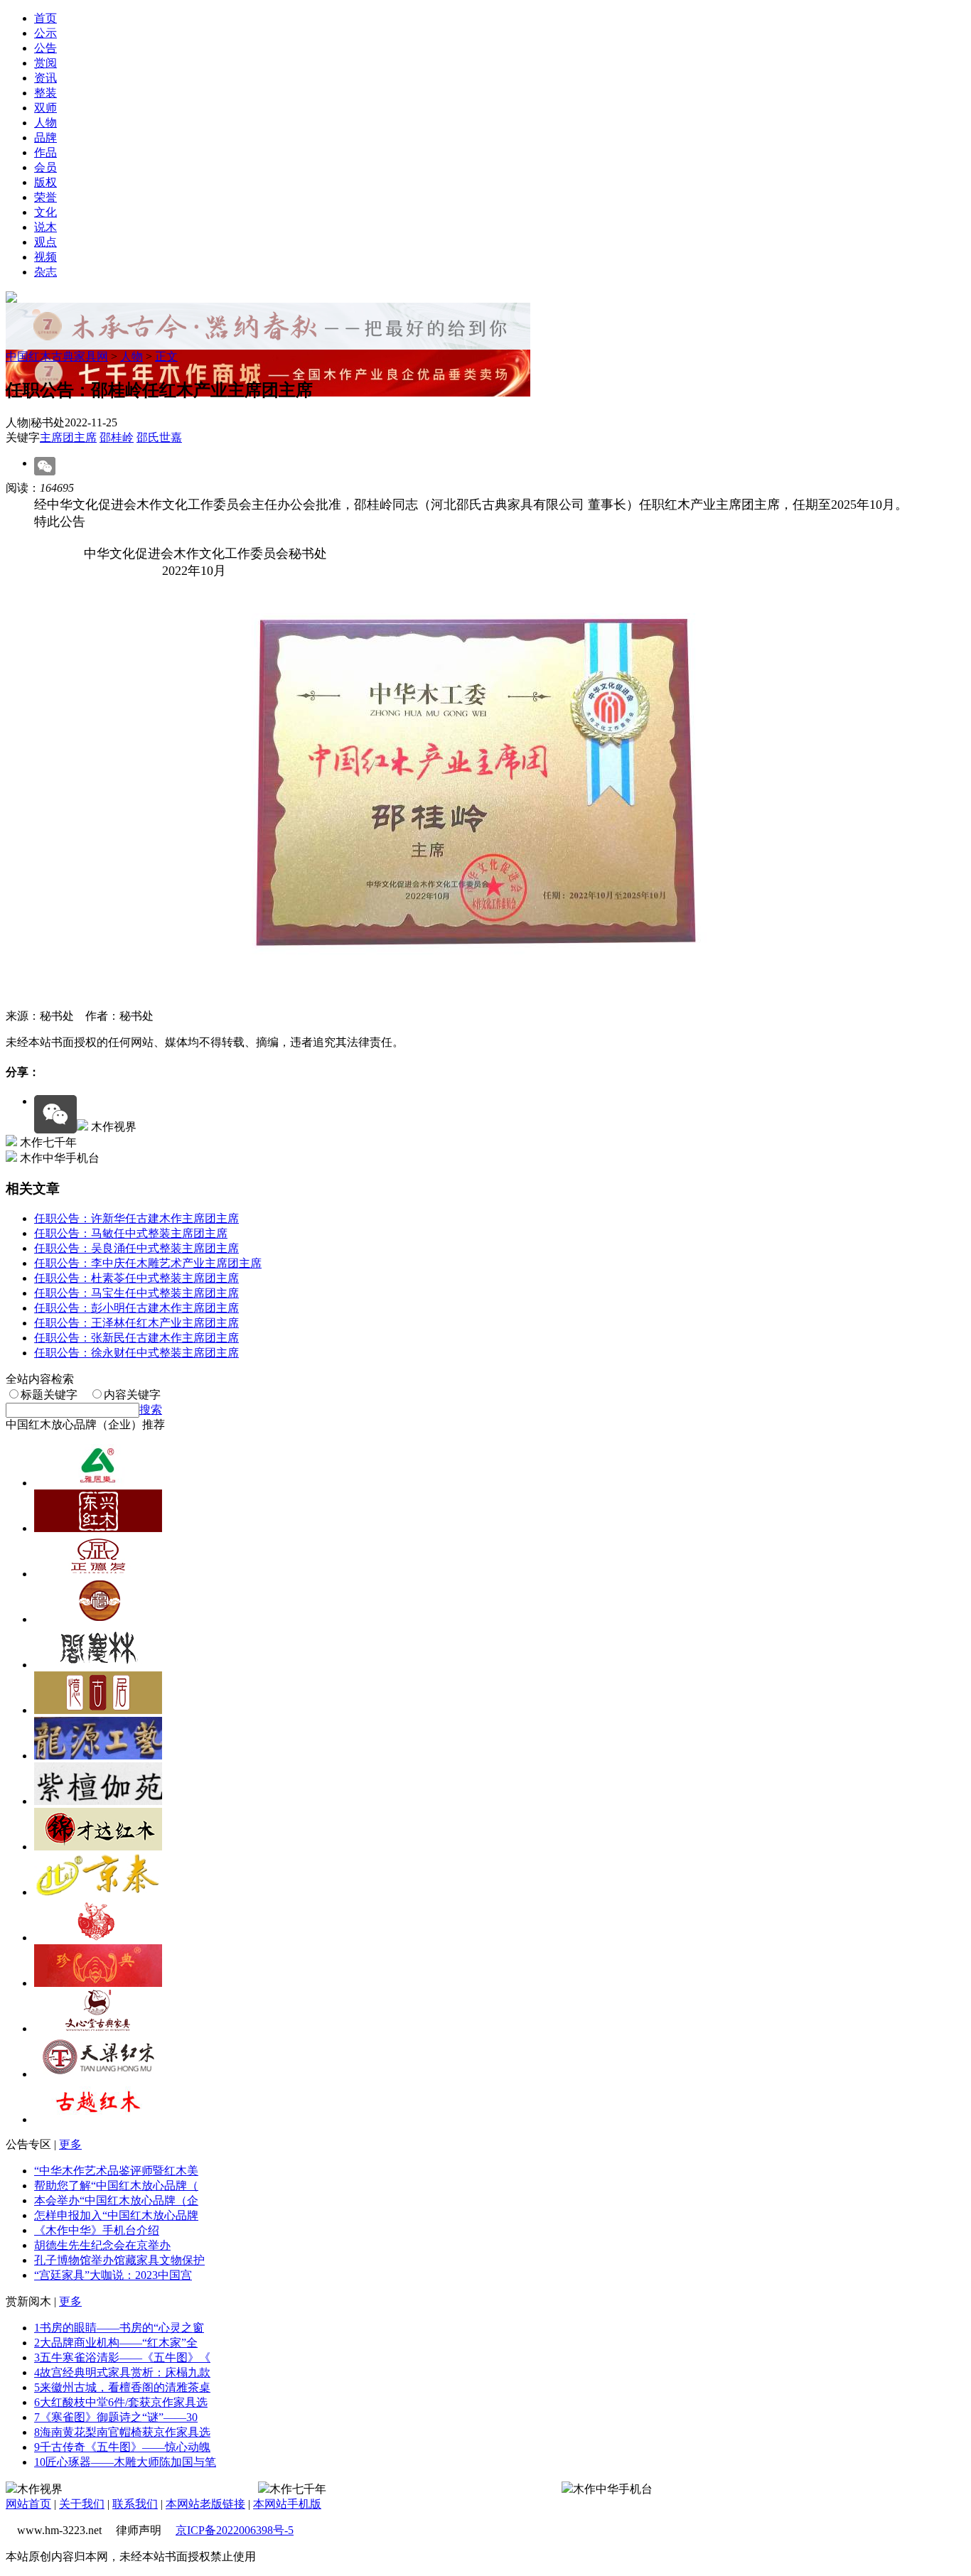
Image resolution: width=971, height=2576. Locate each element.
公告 (45, 48)
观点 (45, 242)
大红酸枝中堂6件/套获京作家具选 (121, 2402)
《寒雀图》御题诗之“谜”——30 (116, 2417)
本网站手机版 (287, 2504)
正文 (166, 356)
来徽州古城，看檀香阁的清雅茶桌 (122, 2387)
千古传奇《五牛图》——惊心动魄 (122, 2447)
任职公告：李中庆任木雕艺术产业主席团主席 (148, 1263)
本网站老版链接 (205, 2504)
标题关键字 (49, 1395)
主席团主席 (68, 437)
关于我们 (82, 2504)
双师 (45, 108)
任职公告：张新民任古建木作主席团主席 (136, 1338)
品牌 (45, 138)
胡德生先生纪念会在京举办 (102, 2245)
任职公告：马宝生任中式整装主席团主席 (136, 1293)
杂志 (45, 272)
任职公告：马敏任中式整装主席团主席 (131, 1233)
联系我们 (135, 2504)
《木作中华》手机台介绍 (97, 2230)
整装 (45, 93)
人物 (45, 123)
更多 (70, 2144)
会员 (45, 167)
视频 (45, 257)
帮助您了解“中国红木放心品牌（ (116, 2186)
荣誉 (45, 197)
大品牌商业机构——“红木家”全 (116, 2343)
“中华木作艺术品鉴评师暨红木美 (116, 2171)
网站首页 (28, 2504)
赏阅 (45, 63)
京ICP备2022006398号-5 (235, 2530)
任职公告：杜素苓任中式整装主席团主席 (136, 1278)
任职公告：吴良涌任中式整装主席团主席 (136, 1248)
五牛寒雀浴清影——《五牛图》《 (122, 2357)
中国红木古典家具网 (57, 356)
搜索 (151, 1410)
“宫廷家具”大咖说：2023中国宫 (113, 2275)
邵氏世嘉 (159, 437)
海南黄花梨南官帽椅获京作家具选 (122, 2432)
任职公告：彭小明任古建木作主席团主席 (136, 1308)
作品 (45, 152)
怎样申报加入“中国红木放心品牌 (116, 2215)
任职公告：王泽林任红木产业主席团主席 (136, 1323)
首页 (45, 18)
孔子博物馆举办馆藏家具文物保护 (119, 2260)
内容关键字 (132, 1395)
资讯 (45, 78)
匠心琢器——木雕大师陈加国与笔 (125, 2462)
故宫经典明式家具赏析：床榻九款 (122, 2372)
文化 (45, 212)
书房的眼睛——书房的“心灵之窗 (119, 2328)
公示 (45, 33)
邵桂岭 (117, 437)
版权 (45, 182)
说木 (45, 227)
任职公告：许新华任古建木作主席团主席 (136, 1218)
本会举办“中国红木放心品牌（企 (116, 2200)
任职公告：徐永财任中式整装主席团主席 (136, 1353)
